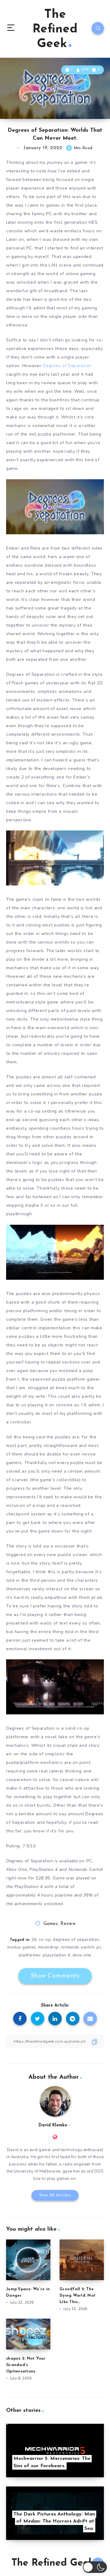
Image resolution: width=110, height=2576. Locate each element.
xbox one (82, 1955)
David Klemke (53, 2125)
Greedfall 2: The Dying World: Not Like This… (77, 2296)
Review (68, 1924)
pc (99, 1947)
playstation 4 (57, 1955)
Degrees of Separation (67, 366)
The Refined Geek (55, 29)
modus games (22, 1947)
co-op (45, 1939)
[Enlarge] (96, 487)
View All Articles (55, 2195)
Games (51, 1924)
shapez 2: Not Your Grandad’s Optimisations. (26, 2365)
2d (34, 1939)
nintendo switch (78, 1947)
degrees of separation (76, 1939)
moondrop (49, 1947)
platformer (30, 1955)
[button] (95, 2567)
